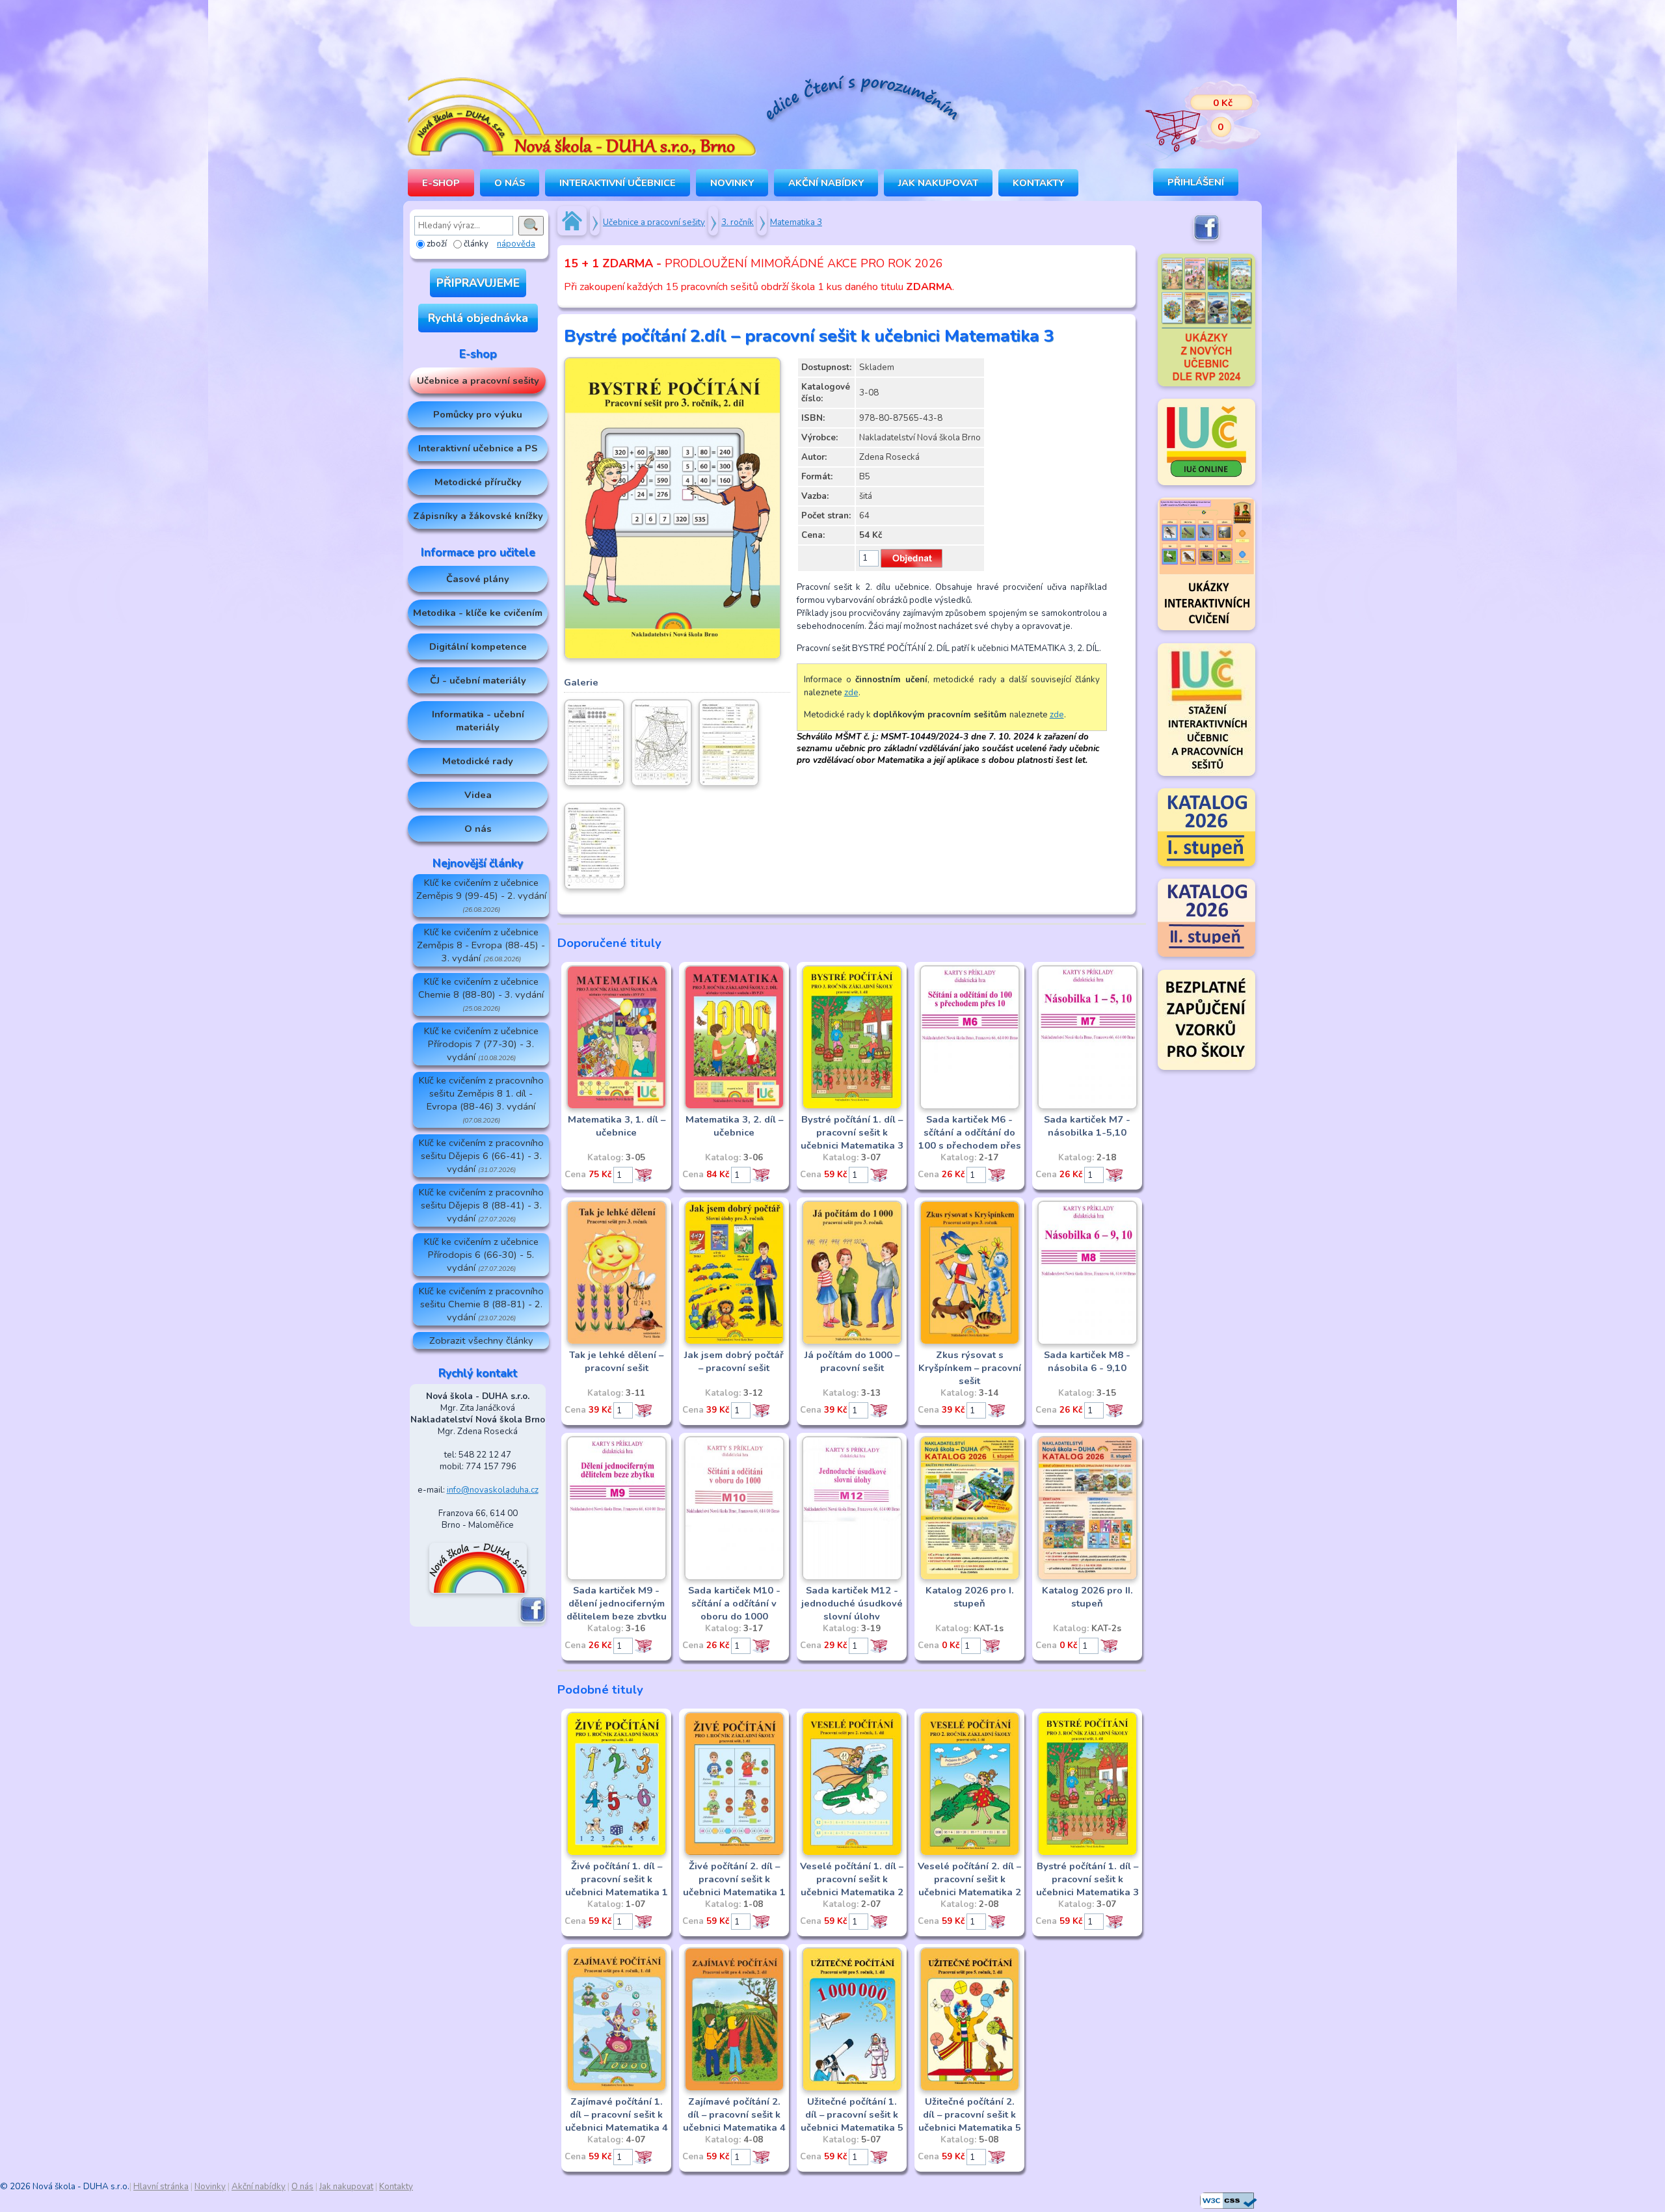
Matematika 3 (796, 222)
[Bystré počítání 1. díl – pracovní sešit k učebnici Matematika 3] (852, 1107)
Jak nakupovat (938, 183)
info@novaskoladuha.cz (493, 1490)
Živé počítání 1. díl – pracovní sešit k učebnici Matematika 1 (617, 1879)
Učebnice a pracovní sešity (478, 380)
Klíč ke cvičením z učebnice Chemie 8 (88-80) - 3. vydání (481, 994)
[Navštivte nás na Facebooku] (533, 1620)
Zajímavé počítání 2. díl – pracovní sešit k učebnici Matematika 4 (734, 2114)
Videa (478, 795)
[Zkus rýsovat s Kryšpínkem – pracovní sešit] (970, 1342)
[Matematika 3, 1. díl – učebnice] (617, 1107)
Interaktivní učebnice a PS (478, 448)
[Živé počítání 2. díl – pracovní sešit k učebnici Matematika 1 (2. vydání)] (734, 1854)
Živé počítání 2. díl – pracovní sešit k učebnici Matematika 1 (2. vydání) (734, 1886)
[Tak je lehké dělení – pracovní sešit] (617, 1342)
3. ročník (738, 222)
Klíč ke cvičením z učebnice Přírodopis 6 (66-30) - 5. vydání (481, 1255)
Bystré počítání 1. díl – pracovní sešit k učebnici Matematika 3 (852, 1132)
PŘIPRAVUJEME (478, 283)
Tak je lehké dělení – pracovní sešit (616, 1361)
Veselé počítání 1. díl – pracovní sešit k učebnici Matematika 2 (852, 1879)
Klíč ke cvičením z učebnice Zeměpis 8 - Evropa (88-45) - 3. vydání (481, 945)
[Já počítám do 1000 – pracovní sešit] (852, 1342)
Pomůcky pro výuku (478, 414)
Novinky (732, 183)
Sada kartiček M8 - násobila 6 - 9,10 (1087, 1361)
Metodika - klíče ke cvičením (478, 613)
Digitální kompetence (478, 646)
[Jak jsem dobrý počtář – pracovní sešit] (734, 1342)
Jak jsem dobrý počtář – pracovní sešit (734, 1361)
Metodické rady (478, 761)
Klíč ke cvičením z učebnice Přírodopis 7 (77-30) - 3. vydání (481, 1044)
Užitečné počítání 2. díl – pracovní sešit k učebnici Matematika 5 (970, 2114)
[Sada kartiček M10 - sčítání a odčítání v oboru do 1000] (734, 1578)
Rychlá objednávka (478, 318)
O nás (478, 829)
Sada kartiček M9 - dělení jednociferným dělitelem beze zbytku (617, 1603)
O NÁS (510, 183)
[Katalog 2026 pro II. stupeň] (1087, 1578)
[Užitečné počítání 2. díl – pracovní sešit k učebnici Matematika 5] (970, 2089)
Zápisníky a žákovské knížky (478, 516)
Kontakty (1038, 183)
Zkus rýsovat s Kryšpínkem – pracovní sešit (970, 1368)
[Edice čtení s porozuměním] (862, 100)
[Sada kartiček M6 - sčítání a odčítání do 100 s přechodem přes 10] (970, 1107)
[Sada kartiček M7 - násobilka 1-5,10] (1087, 1107)
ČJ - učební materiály (478, 680)
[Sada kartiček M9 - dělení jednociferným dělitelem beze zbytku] (617, 1578)
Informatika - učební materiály (478, 721)
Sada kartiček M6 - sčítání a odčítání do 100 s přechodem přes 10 (970, 1139)
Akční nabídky (826, 183)
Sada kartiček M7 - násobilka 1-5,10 (1087, 1126)
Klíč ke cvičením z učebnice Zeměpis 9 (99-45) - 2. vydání (481, 895)
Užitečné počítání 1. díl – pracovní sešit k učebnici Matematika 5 (852, 2114)
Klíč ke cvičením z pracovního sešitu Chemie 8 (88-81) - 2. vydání (481, 1304)
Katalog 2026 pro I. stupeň (970, 1597)
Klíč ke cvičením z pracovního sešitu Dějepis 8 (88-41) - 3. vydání (481, 1205)
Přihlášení (1196, 182)
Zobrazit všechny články (481, 1340)
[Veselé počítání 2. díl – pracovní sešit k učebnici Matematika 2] (970, 1854)
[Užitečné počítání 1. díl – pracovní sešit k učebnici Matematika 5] (852, 2089)
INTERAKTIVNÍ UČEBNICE (618, 183)
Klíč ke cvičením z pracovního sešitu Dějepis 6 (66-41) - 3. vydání (481, 1156)
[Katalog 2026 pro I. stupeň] (970, 1578)
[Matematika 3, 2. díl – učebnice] (734, 1107)
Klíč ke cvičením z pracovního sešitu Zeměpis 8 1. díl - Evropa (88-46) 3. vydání (481, 1099)
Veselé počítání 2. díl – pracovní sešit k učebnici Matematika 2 (969, 1879)
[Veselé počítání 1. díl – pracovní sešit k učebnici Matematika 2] (852, 1854)
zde (851, 693)
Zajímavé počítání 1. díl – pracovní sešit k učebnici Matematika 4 (617, 2114)
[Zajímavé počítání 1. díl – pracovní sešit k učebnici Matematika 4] (617, 2089)
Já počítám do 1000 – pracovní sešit (852, 1361)
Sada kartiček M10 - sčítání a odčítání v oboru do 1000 (734, 1603)
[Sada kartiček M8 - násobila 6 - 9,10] (1087, 1342)
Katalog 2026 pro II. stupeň (1087, 1597)
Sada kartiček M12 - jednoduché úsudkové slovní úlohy (852, 1603)
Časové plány (478, 579)
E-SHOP (441, 183)
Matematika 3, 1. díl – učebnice (617, 1126)
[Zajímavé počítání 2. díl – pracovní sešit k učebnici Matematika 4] (734, 2089)
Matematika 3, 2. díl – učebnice (734, 1126)
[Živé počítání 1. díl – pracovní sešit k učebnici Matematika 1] (617, 1854)
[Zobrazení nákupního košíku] (1193, 117)
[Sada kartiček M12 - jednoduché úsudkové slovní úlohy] (852, 1578)
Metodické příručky (478, 482)
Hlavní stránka (161, 2187)
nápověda (516, 244)
